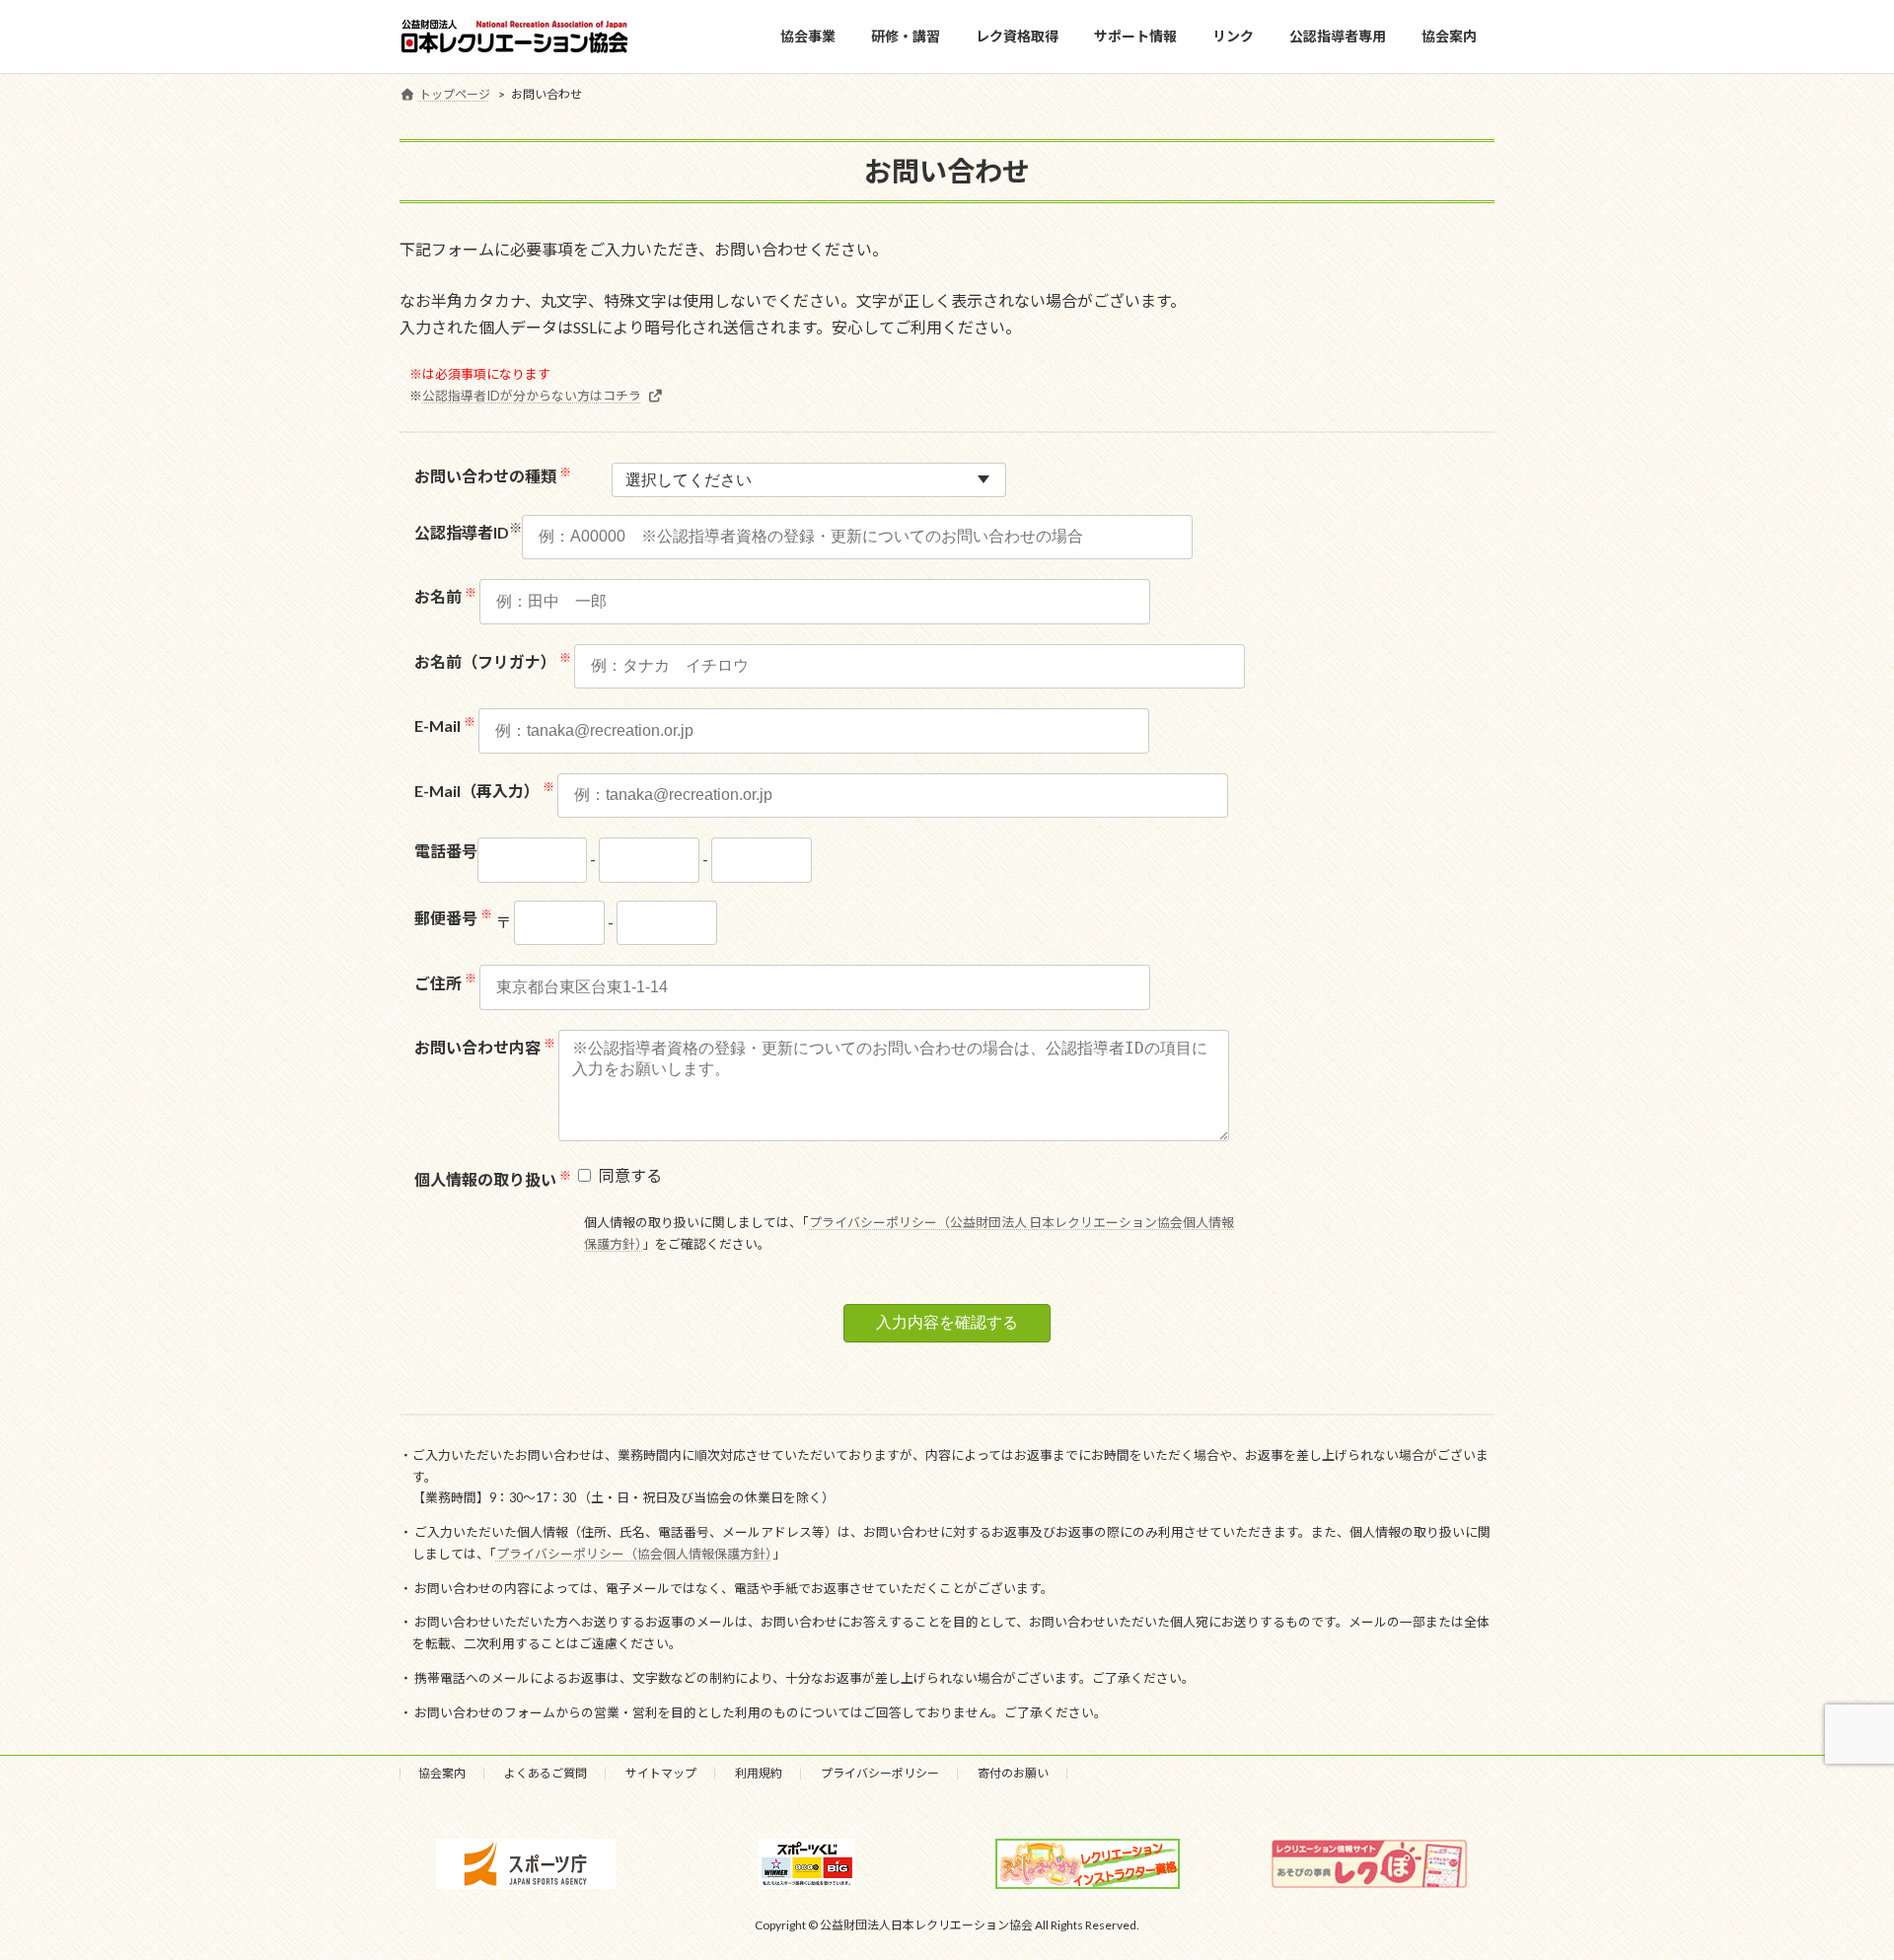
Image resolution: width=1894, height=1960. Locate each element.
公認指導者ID (468, 532)
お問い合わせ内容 (485, 1047)
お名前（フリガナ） (493, 661)
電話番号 (446, 851)
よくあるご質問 (546, 1773)
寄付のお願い (1013, 1773)
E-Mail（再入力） (484, 791)
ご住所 (445, 983)
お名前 (445, 596)
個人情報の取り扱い (493, 1179)
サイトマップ (661, 1773)
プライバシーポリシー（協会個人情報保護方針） (634, 1554)
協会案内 (442, 1773)
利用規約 (759, 1773)
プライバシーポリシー (880, 1773)
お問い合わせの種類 (493, 475)
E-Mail (445, 726)
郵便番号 (453, 918)
